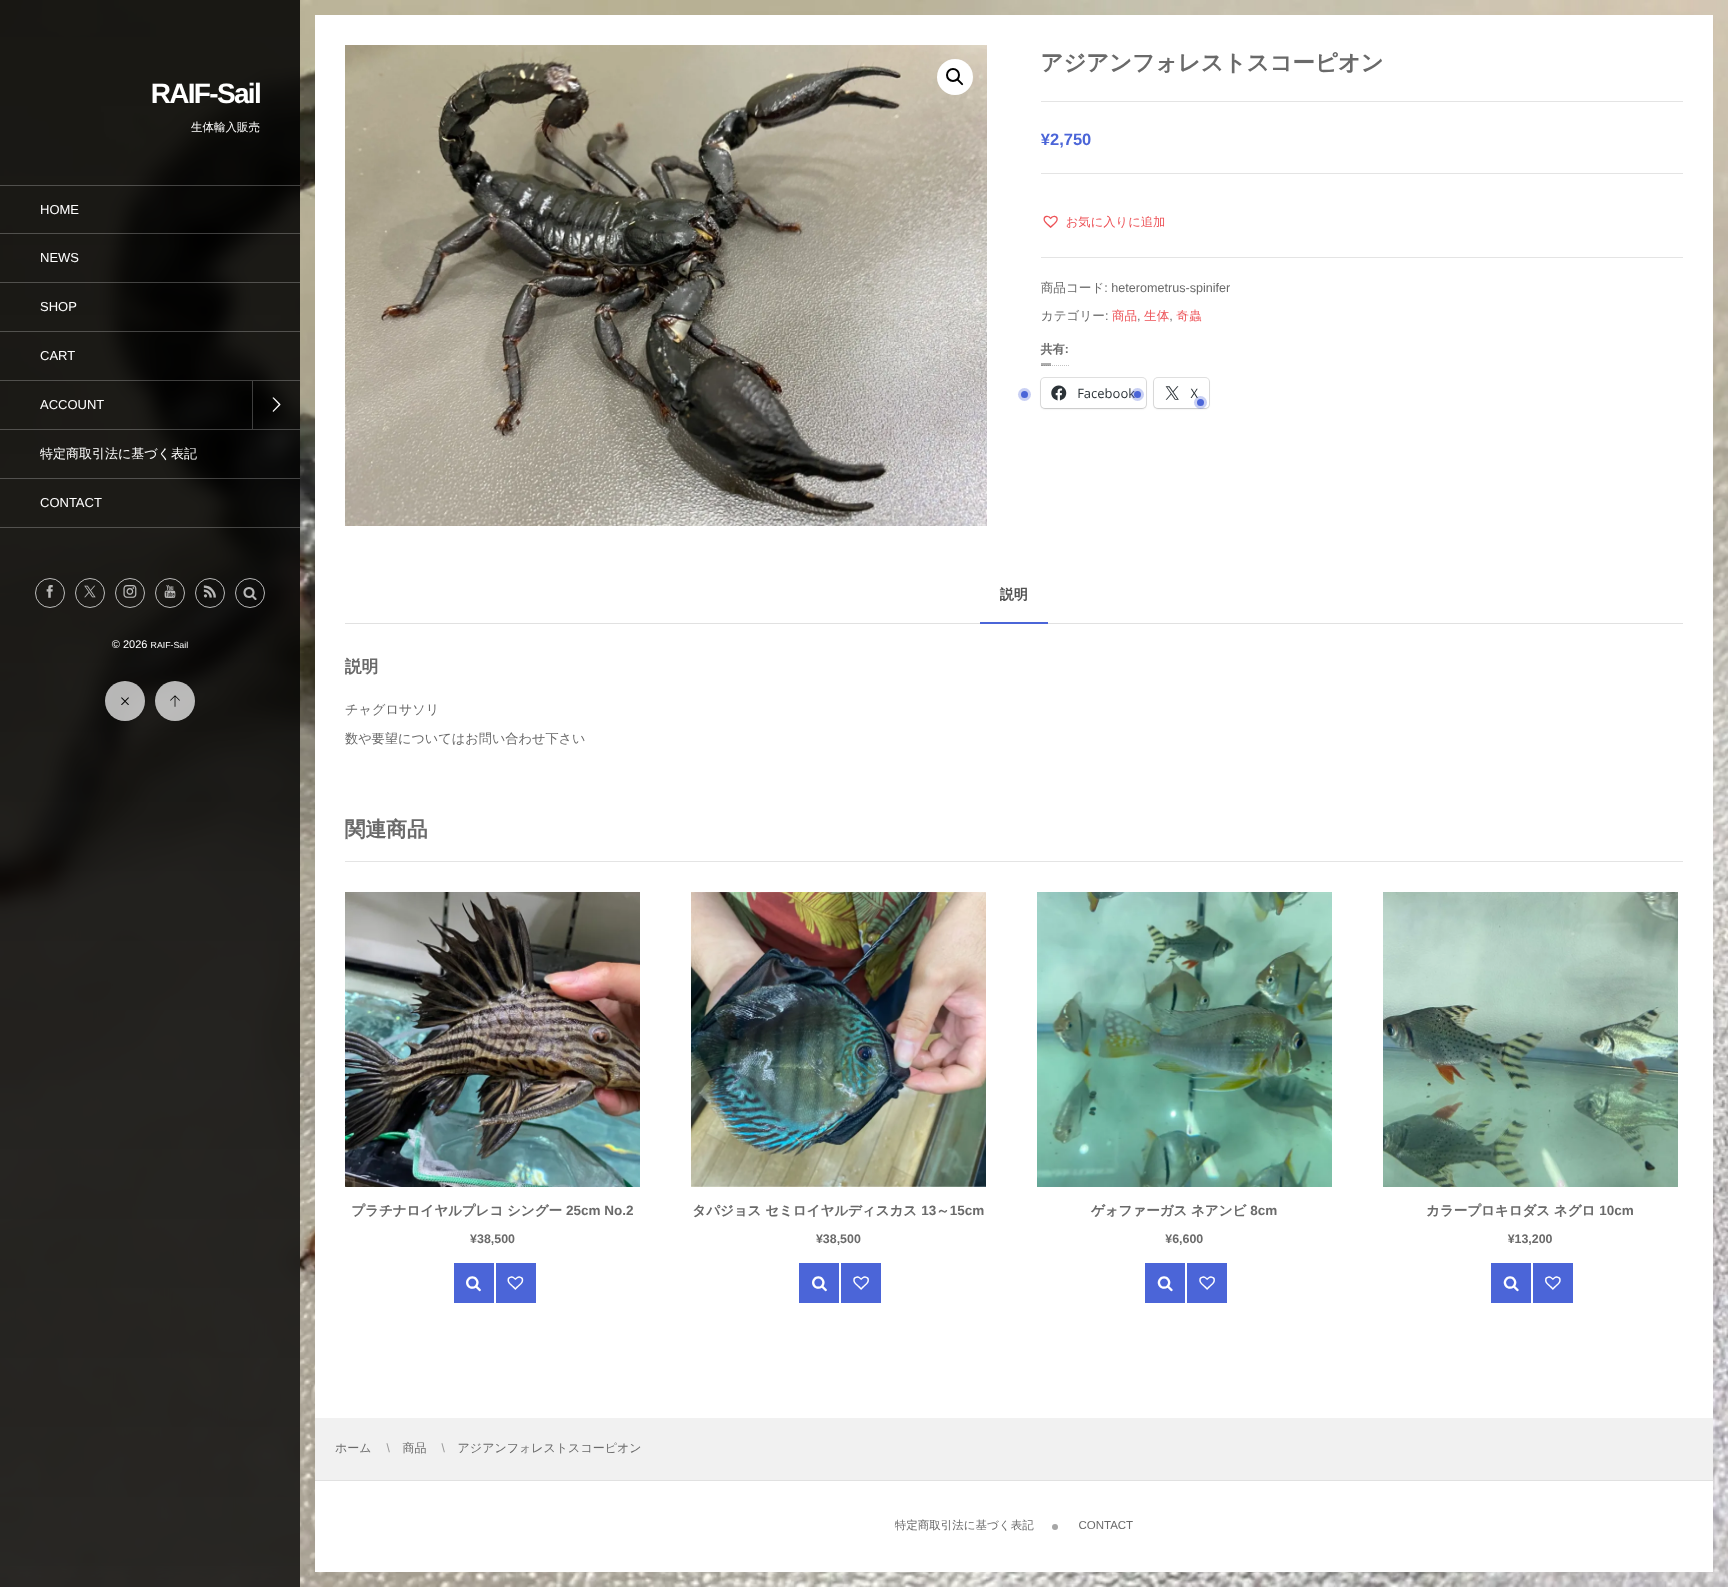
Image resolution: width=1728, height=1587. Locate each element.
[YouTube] (170, 593)
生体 (1156, 316)
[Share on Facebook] (50, 593)
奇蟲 (1188, 316)
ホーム (353, 1448)
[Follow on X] (90, 593)
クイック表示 (474, 1283)
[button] (250, 593)
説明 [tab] (1014, 594)
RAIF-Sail (205, 93)
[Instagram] (130, 593)
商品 (1124, 316)
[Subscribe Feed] (210, 593)
